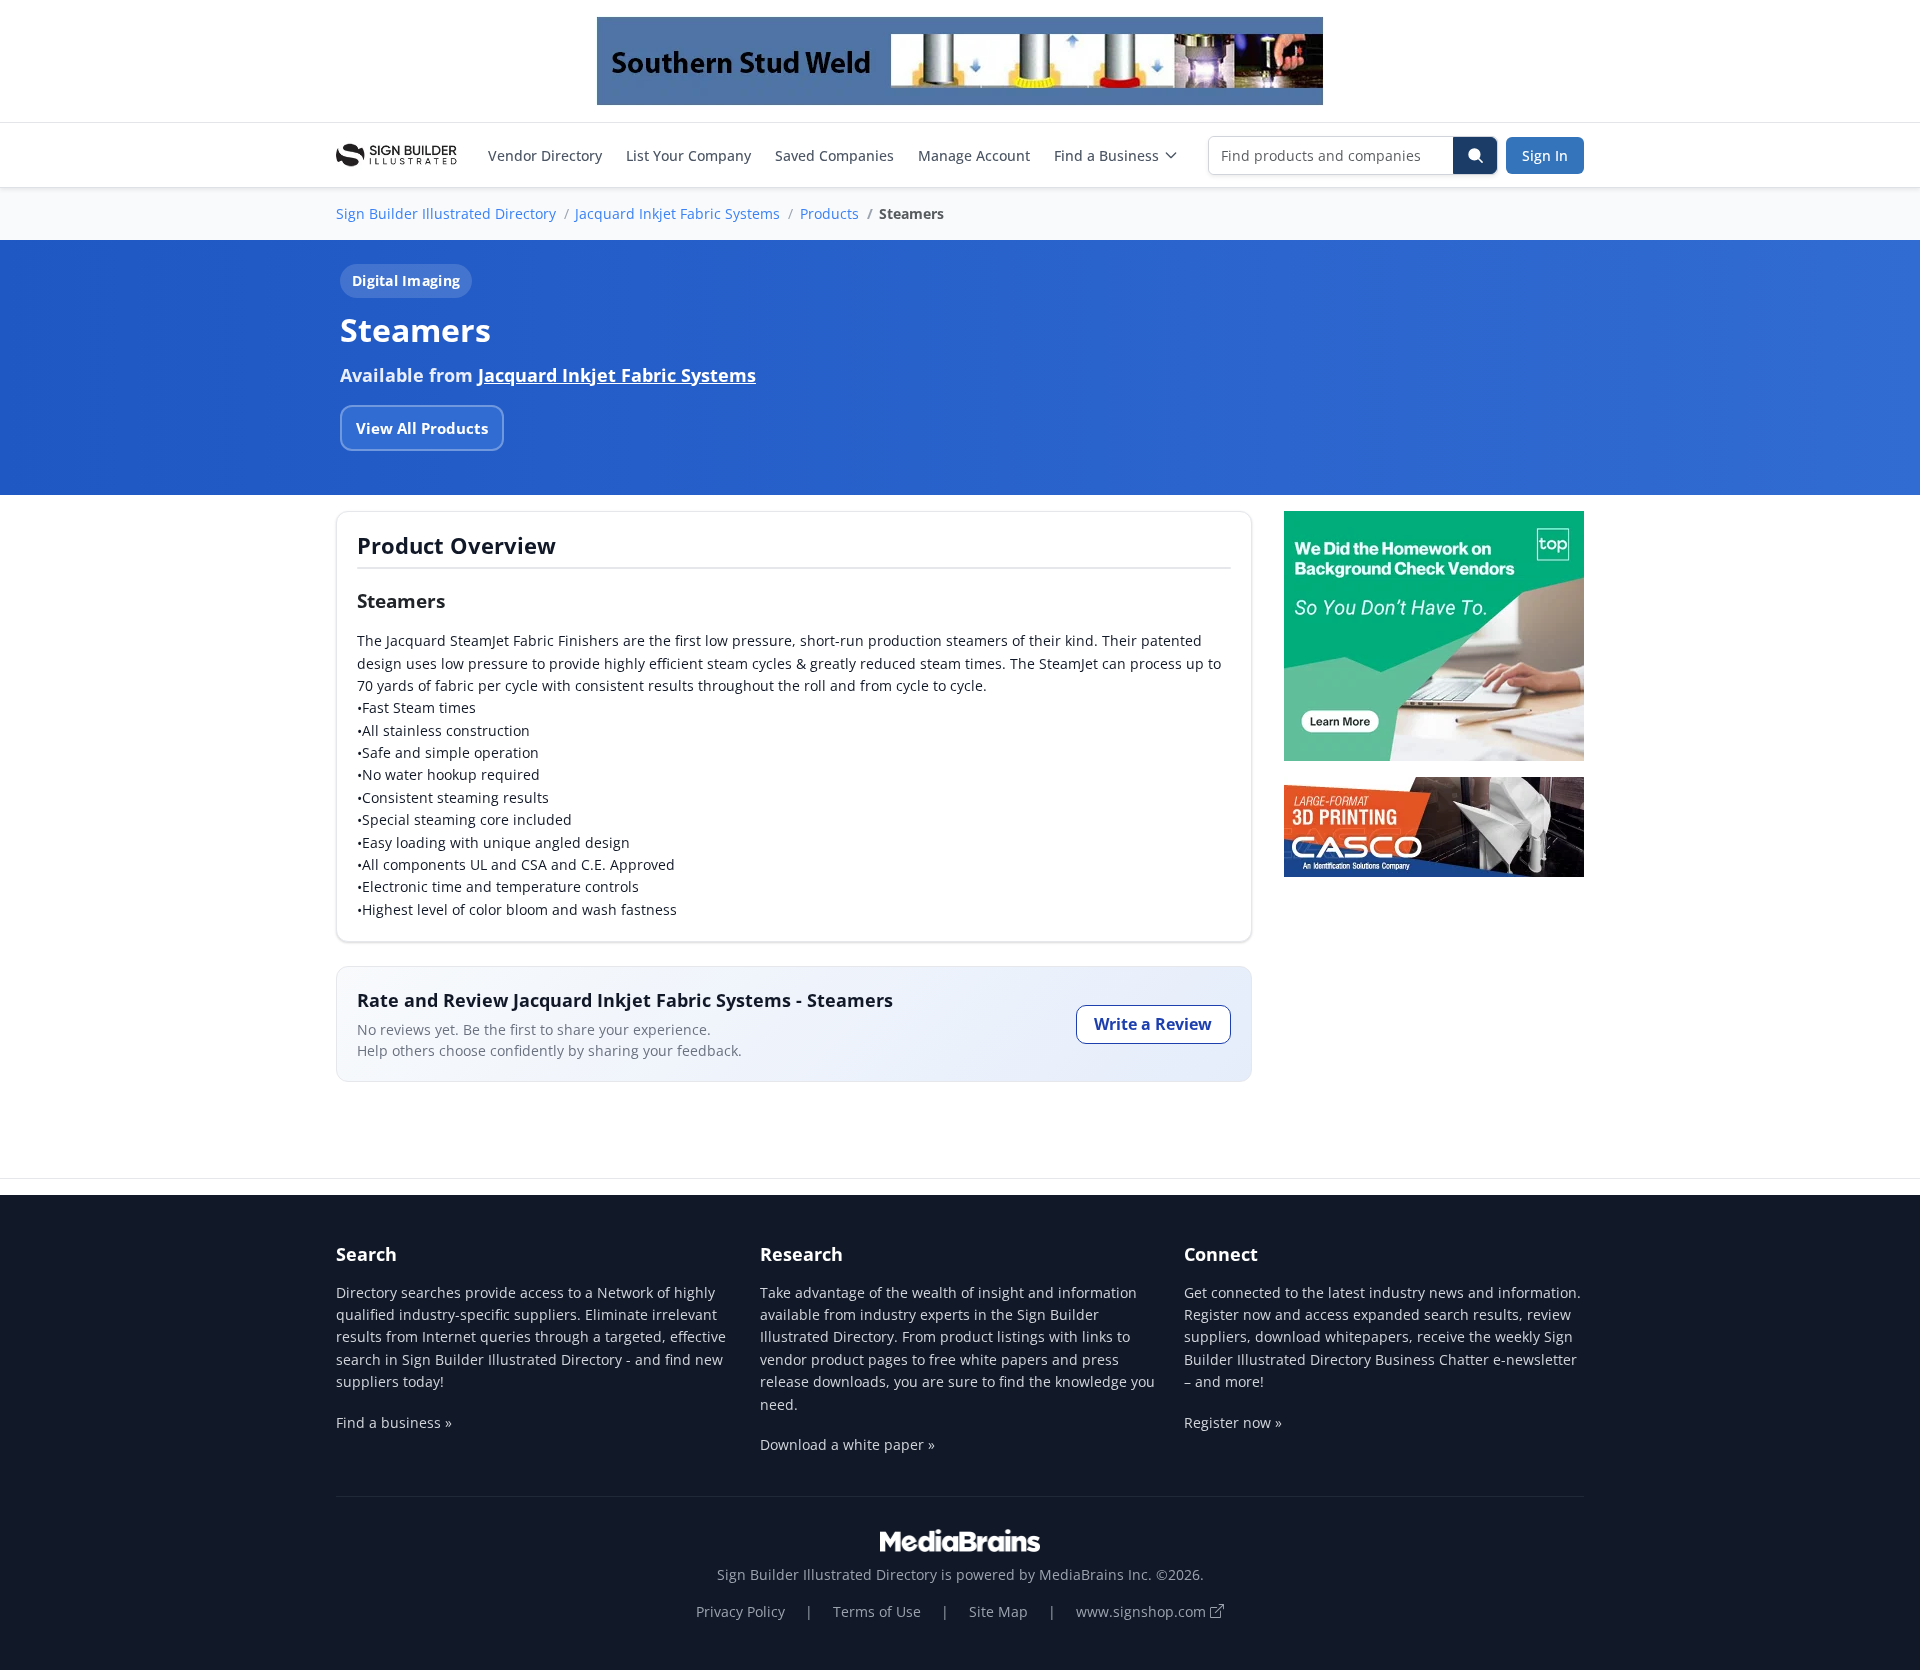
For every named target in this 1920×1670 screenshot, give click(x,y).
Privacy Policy (740, 1611)
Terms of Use (877, 1611)
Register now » (1233, 1422)
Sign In (1545, 155)
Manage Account (974, 155)
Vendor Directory (545, 155)
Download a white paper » (847, 1444)
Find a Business (1106, 155)
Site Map (998, 1611)
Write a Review (1153, 1024)
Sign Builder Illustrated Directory (446, 213)
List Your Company (688, 155)
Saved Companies (834, 155)
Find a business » (394, 1422)
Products (829, 213)
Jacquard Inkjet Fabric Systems (677, 213)
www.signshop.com (1143, 1611)
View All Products (422, 428)
